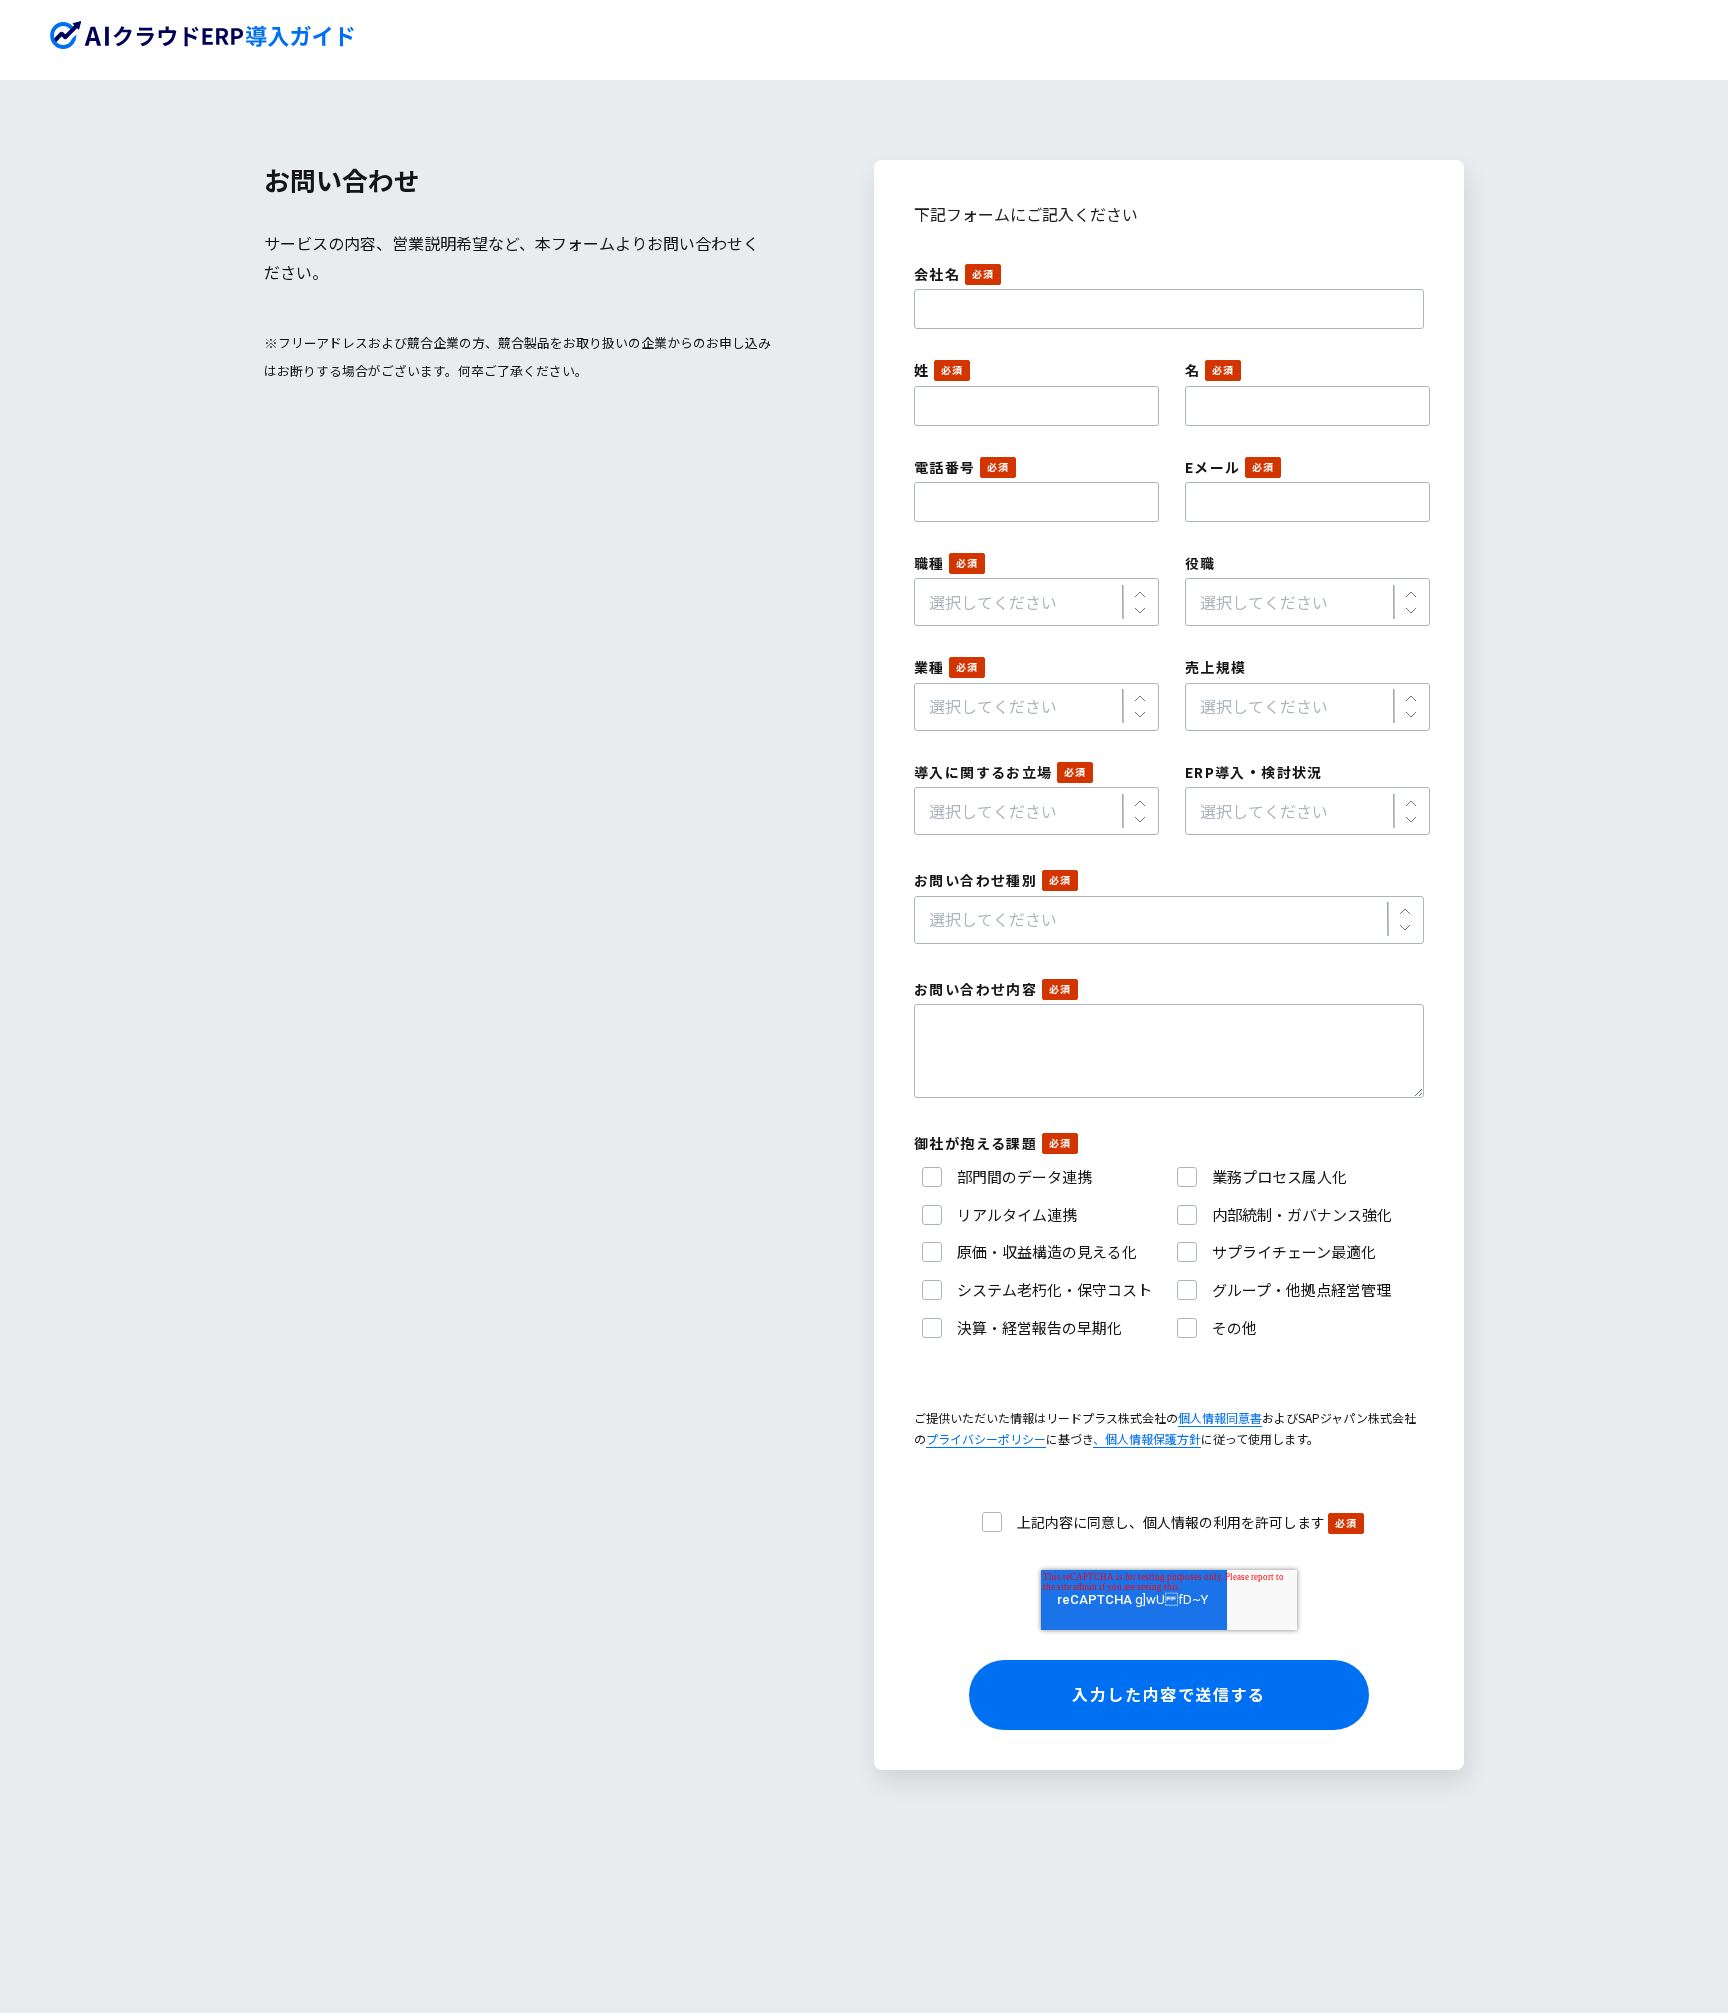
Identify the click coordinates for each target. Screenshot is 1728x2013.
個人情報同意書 (1220, 1417)
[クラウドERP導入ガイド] (203, 34)
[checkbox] (1169, 1252)
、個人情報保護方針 (1147, 1438)
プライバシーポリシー (986, 1438)
